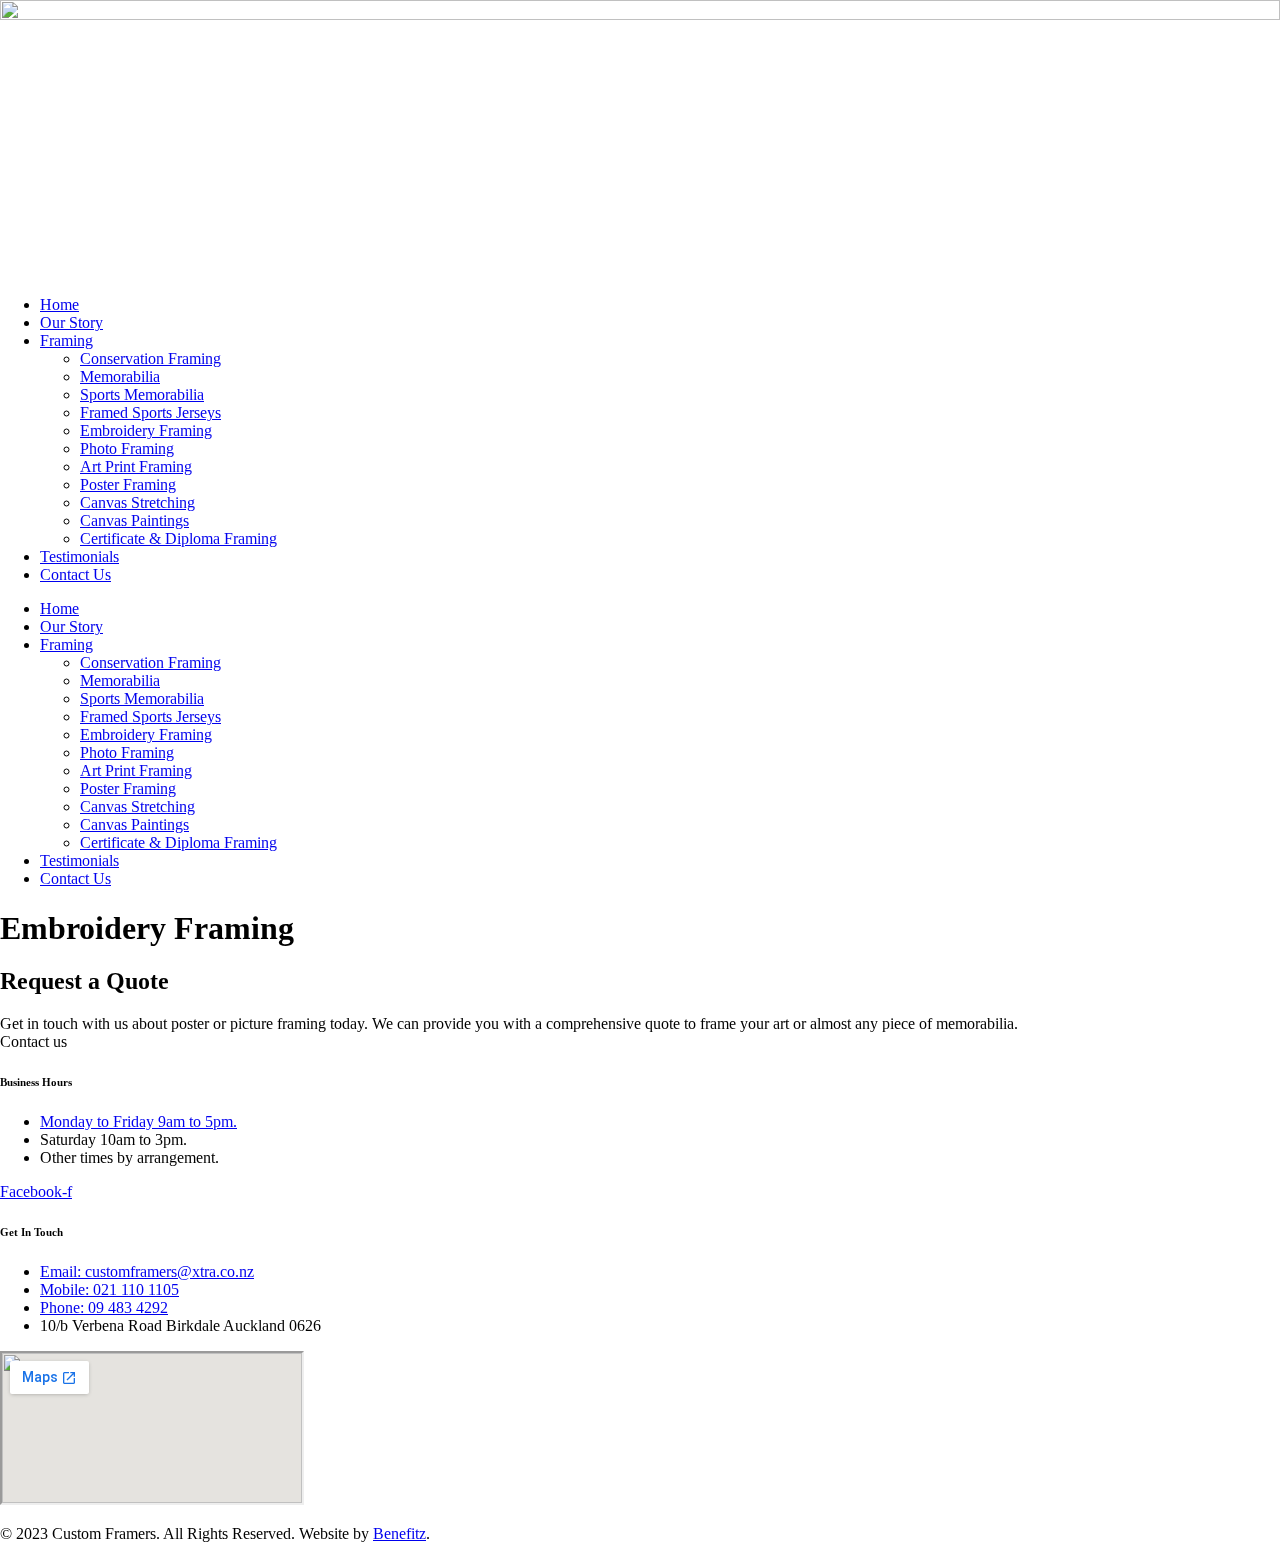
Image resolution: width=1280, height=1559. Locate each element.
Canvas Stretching (137, 502)
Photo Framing (127, 448)
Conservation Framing (150, 358)
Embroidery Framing (146, 430)
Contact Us (75, 574)
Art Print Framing (136, 466)
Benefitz (399, 1533)
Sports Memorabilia (142, 394)
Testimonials (79, 556)
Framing (66, 340)
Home (59, 304)
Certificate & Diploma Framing (178, 538)
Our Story (71, 322)
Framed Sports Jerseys (150, 412)
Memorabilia (120, 376)
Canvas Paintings (134, 520)
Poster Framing (128, 484)
